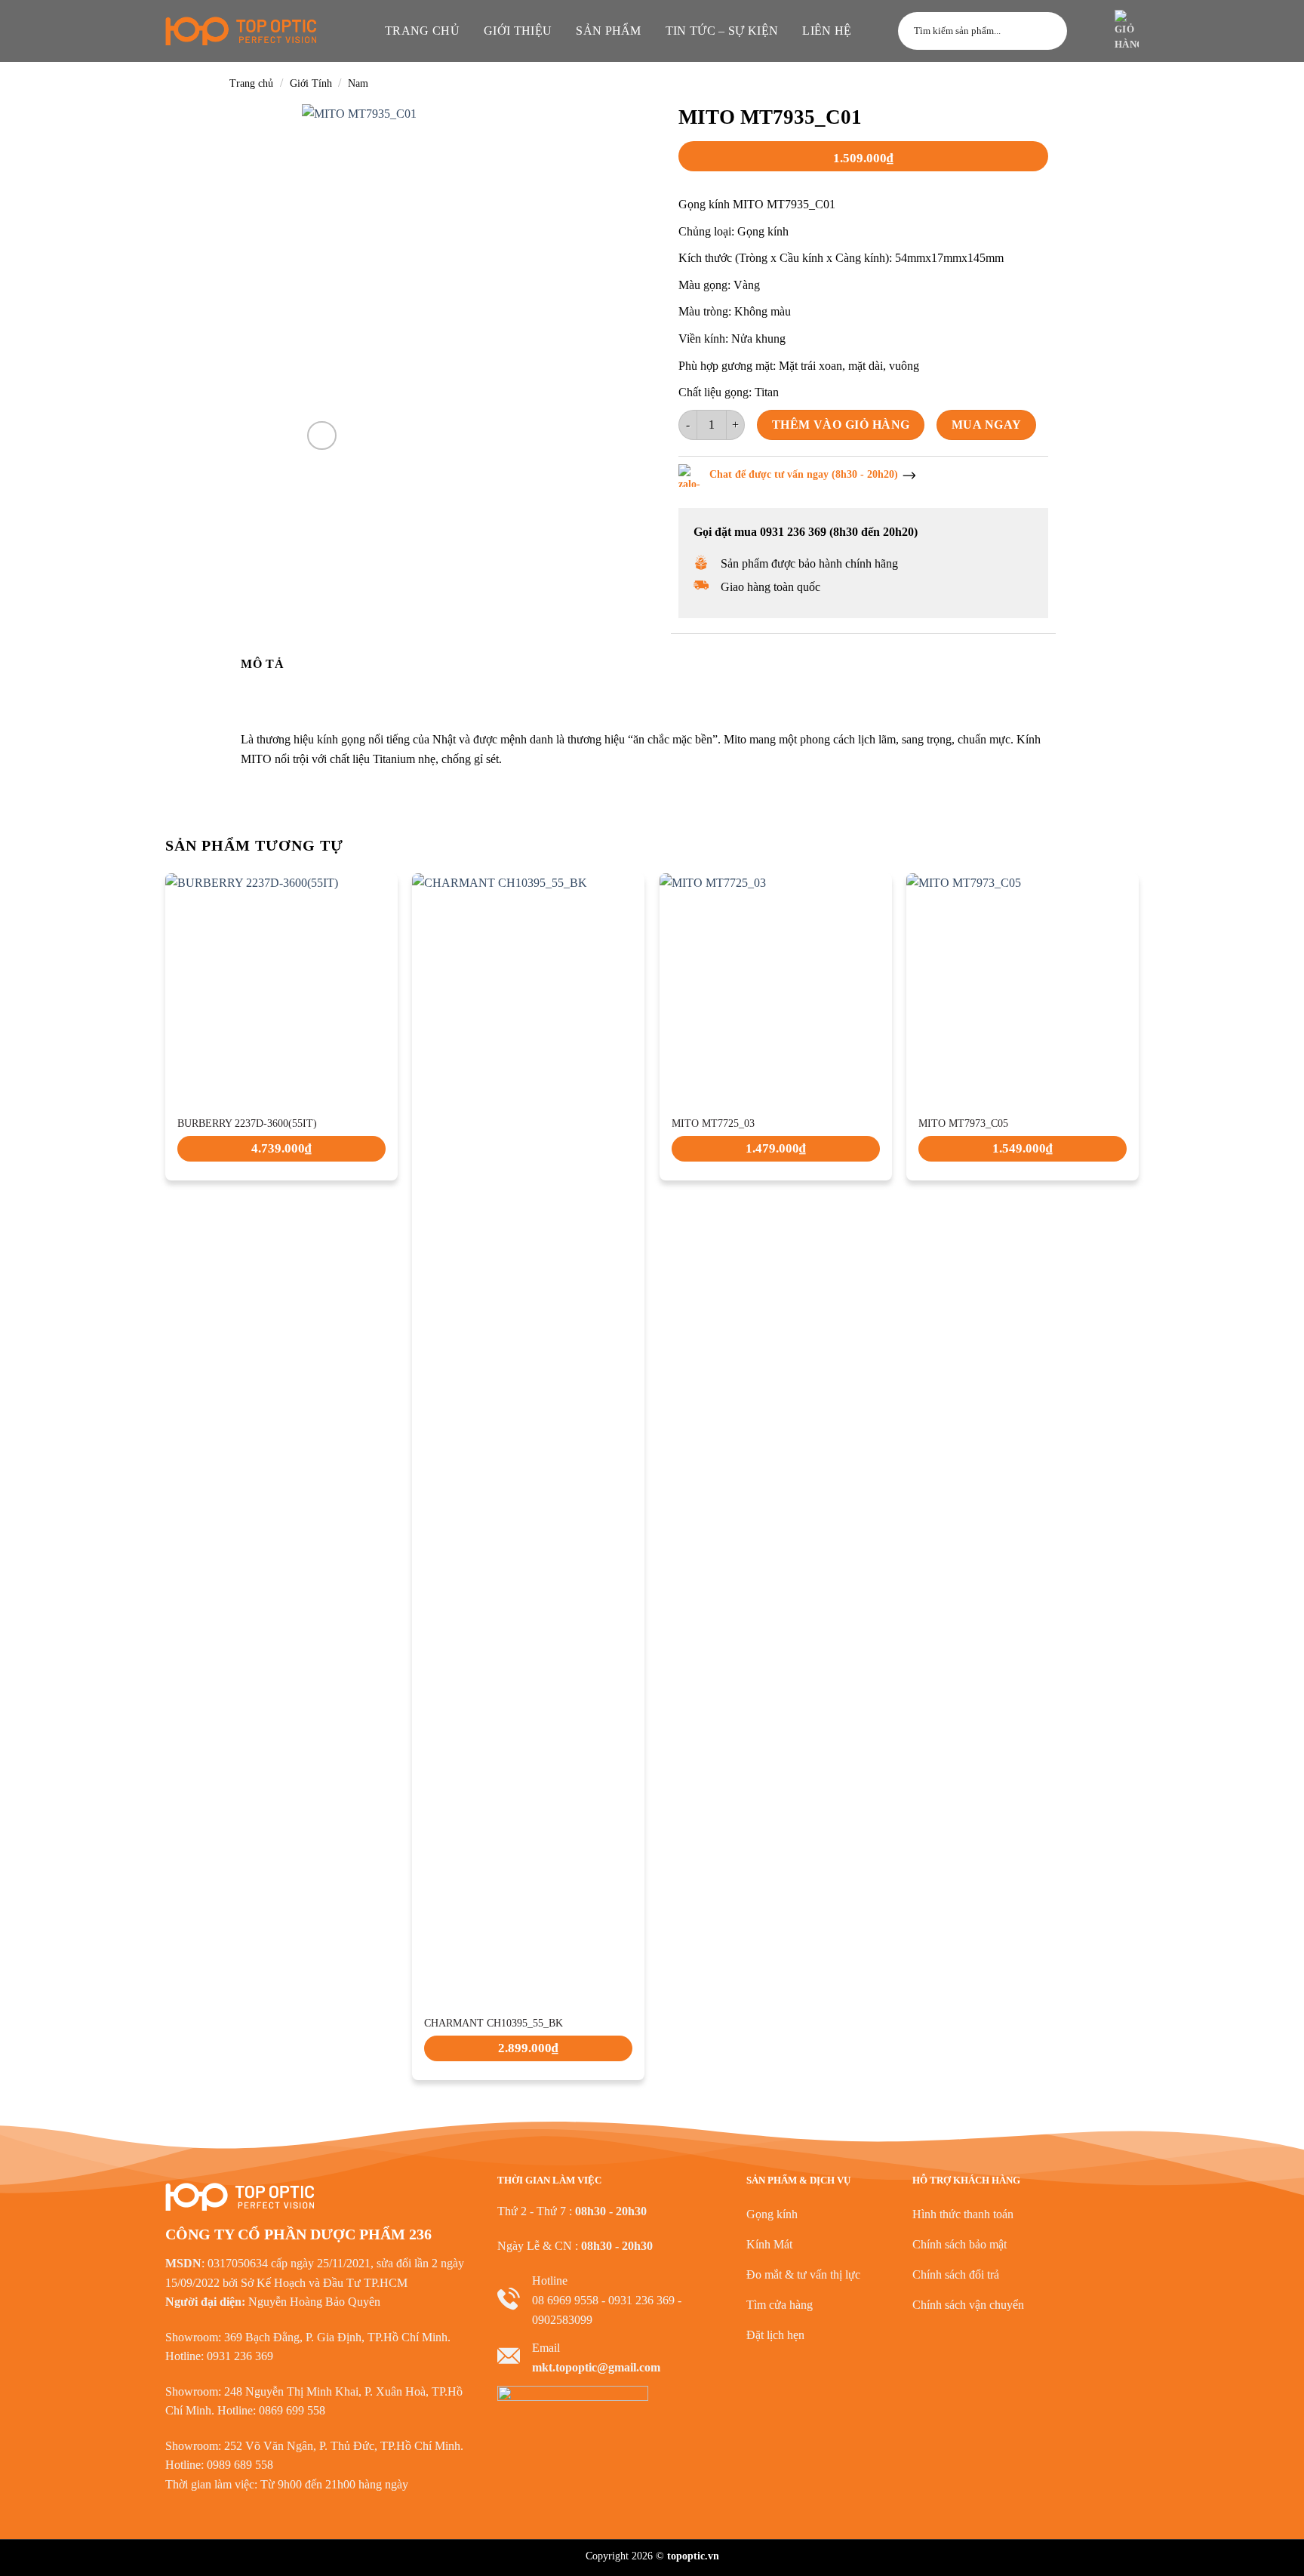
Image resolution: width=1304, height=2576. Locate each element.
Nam (358, 83)
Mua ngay (987, 425)
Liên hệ (827, 31)
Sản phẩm (609, 31)
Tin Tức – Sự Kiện (722, 31)
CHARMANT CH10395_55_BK (494, 2023)
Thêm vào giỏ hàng (841, 425)
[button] (1089, 31)
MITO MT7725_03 (713, 1123)
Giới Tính (311, 83)
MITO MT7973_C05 (963, 1123)
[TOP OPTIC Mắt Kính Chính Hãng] (241, 31)
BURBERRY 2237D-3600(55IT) (247, 1123)
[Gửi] (1049, 31)
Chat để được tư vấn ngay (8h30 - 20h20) (804, 474)
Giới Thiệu (518, 31)
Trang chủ (422, 31)
